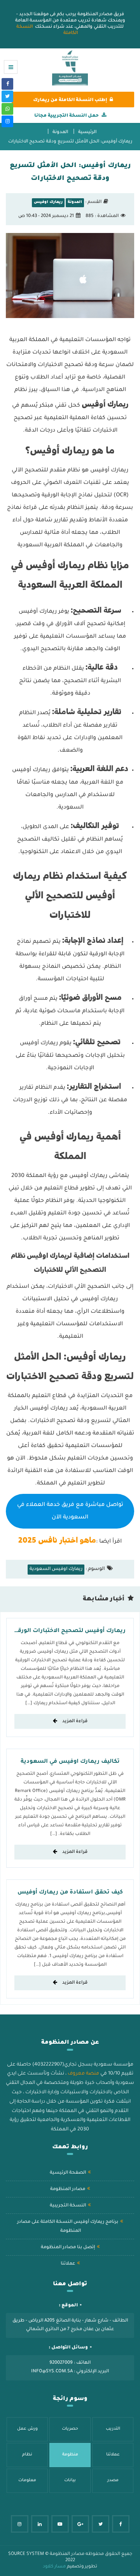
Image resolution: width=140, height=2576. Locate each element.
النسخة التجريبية (68, 2206)
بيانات (70, 2480)
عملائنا (68, 2264)
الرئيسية (87, 132)
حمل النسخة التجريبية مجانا (66, 116)
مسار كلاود (54, 2567)
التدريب (113, 2429)
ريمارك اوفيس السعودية (56, 1569)
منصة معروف (83, 2074)
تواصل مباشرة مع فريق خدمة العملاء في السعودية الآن (70, 1511)
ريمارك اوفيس (48, 202)
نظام (27, 2455)
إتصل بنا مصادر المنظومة (68, 2248)
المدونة (60, 132)
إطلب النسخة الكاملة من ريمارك (70, 100)
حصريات (70, 2429)
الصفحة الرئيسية (68, 2173)
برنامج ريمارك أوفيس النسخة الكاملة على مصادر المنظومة (68, 2227)
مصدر (113, 2480)
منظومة (70, 2455)
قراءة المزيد (74, 1722)
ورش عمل (27, 2429)
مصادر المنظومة (68, 2189)
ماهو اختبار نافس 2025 (57, 1540)
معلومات (27, 2480)
